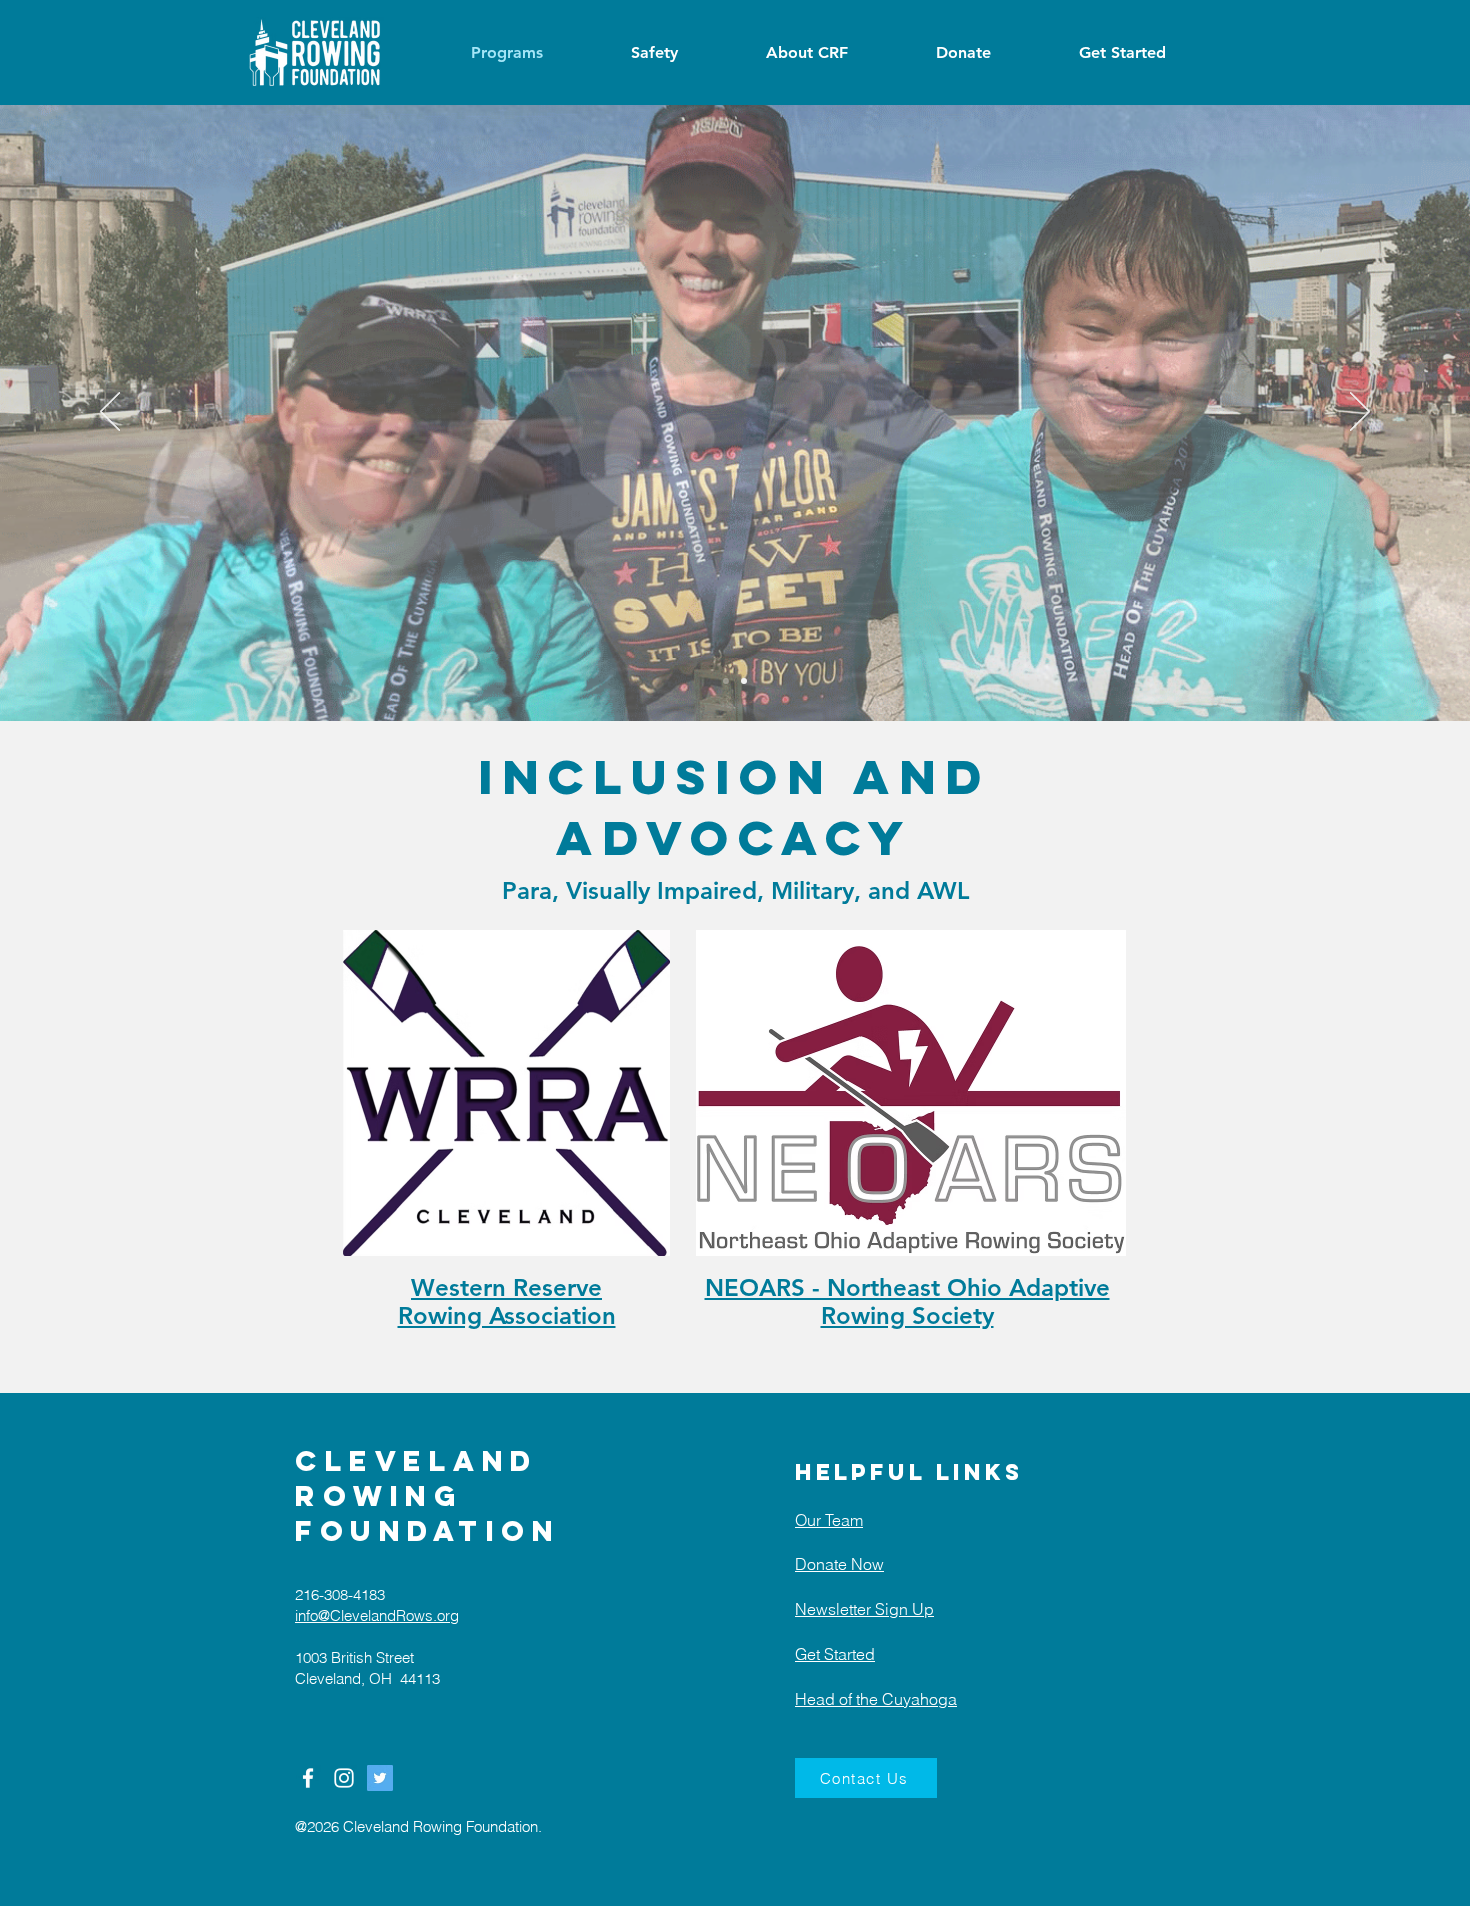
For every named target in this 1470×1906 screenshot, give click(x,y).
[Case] (726, 681)
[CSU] (744, 681)
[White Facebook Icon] (308, 1778)
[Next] (1360, 413)
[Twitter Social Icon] (380, 1778)
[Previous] (110, 413)
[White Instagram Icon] (344, 1778)
